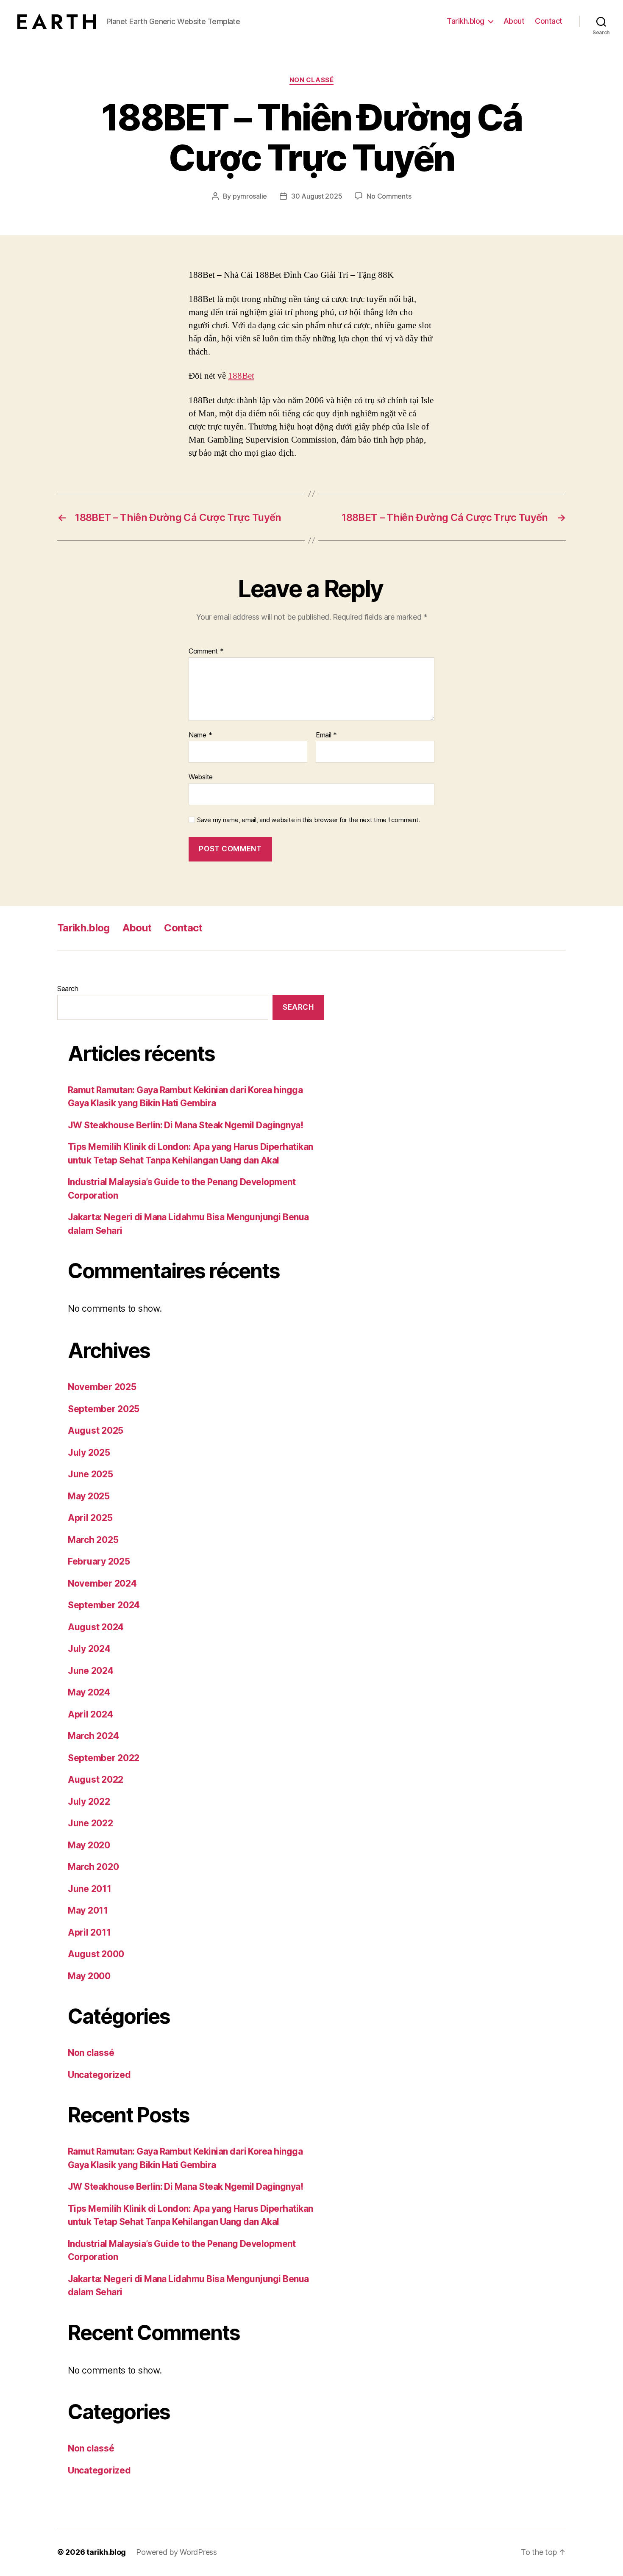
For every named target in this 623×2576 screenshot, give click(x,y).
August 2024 (96, 1627)
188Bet (241, 376)
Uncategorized (99, 2075)
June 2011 (90, 1889)
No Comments (389, 196)
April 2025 (90, 1518)
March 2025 (93, 1540)
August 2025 (96, 1431)
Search (68, 989)
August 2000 (96, 1954)
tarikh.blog (106, 2552)
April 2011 (89, 1932)
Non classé (312, 80)
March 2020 (93, 1867)
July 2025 (89, 1453)
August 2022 (96, 1780)
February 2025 (99, 1561)
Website (201, 777)
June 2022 (90, 1823)
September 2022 (104, 1758)
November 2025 (102, 1387)
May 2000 (89, 1976)
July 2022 (89, 1802)
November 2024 (102, 1583)
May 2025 (89, 1496)
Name (200, 735)
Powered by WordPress (177, 2552)
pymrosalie (250, 196)
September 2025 (104, 1409)
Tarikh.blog (466, 21)
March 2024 (93, 1736)
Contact (549, 21)
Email (326, 735)
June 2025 (90, 1474)
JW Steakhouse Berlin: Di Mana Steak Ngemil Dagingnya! (185, 1125)
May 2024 (89, 1692)
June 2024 (91, 1671)
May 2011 (88, 1910)
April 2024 (90, 1714)
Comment (206, 651)
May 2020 (89, 1845)
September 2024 (104, 1605)
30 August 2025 (317, 196)
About (514, 21)
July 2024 (89, 1649)
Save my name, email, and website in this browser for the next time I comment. (309, 820)
